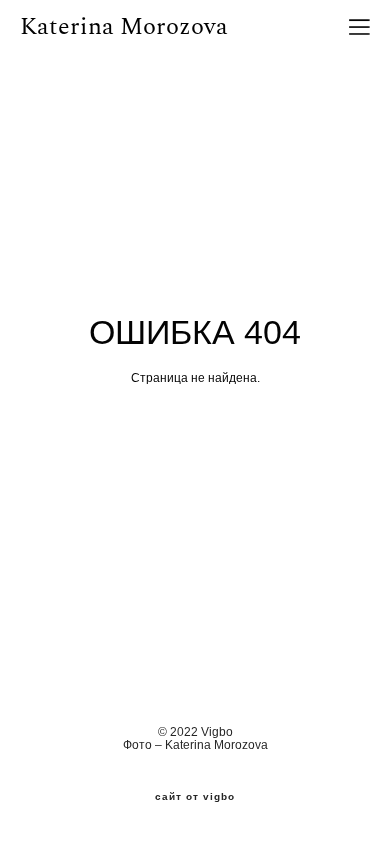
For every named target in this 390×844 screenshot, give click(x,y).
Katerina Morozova (124, 27)
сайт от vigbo (195, 797)
